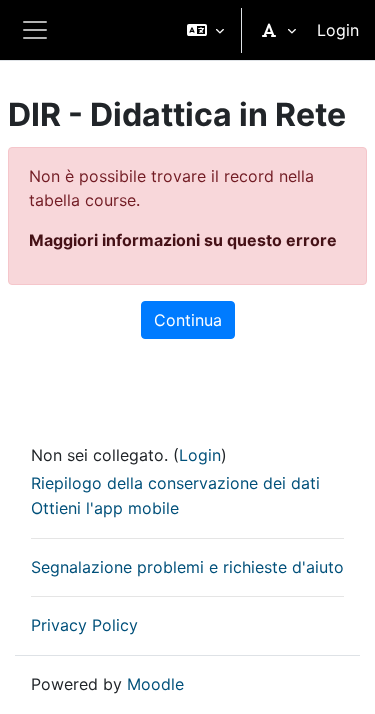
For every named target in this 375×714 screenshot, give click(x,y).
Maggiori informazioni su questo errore (183, 240)
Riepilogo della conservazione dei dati (175, 483)
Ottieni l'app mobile (105, 508)
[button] (205, 30)
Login (338, 30)
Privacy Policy (84, 625)
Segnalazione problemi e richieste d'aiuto (187, 567)
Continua (188, 320)
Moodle (155, 684)
